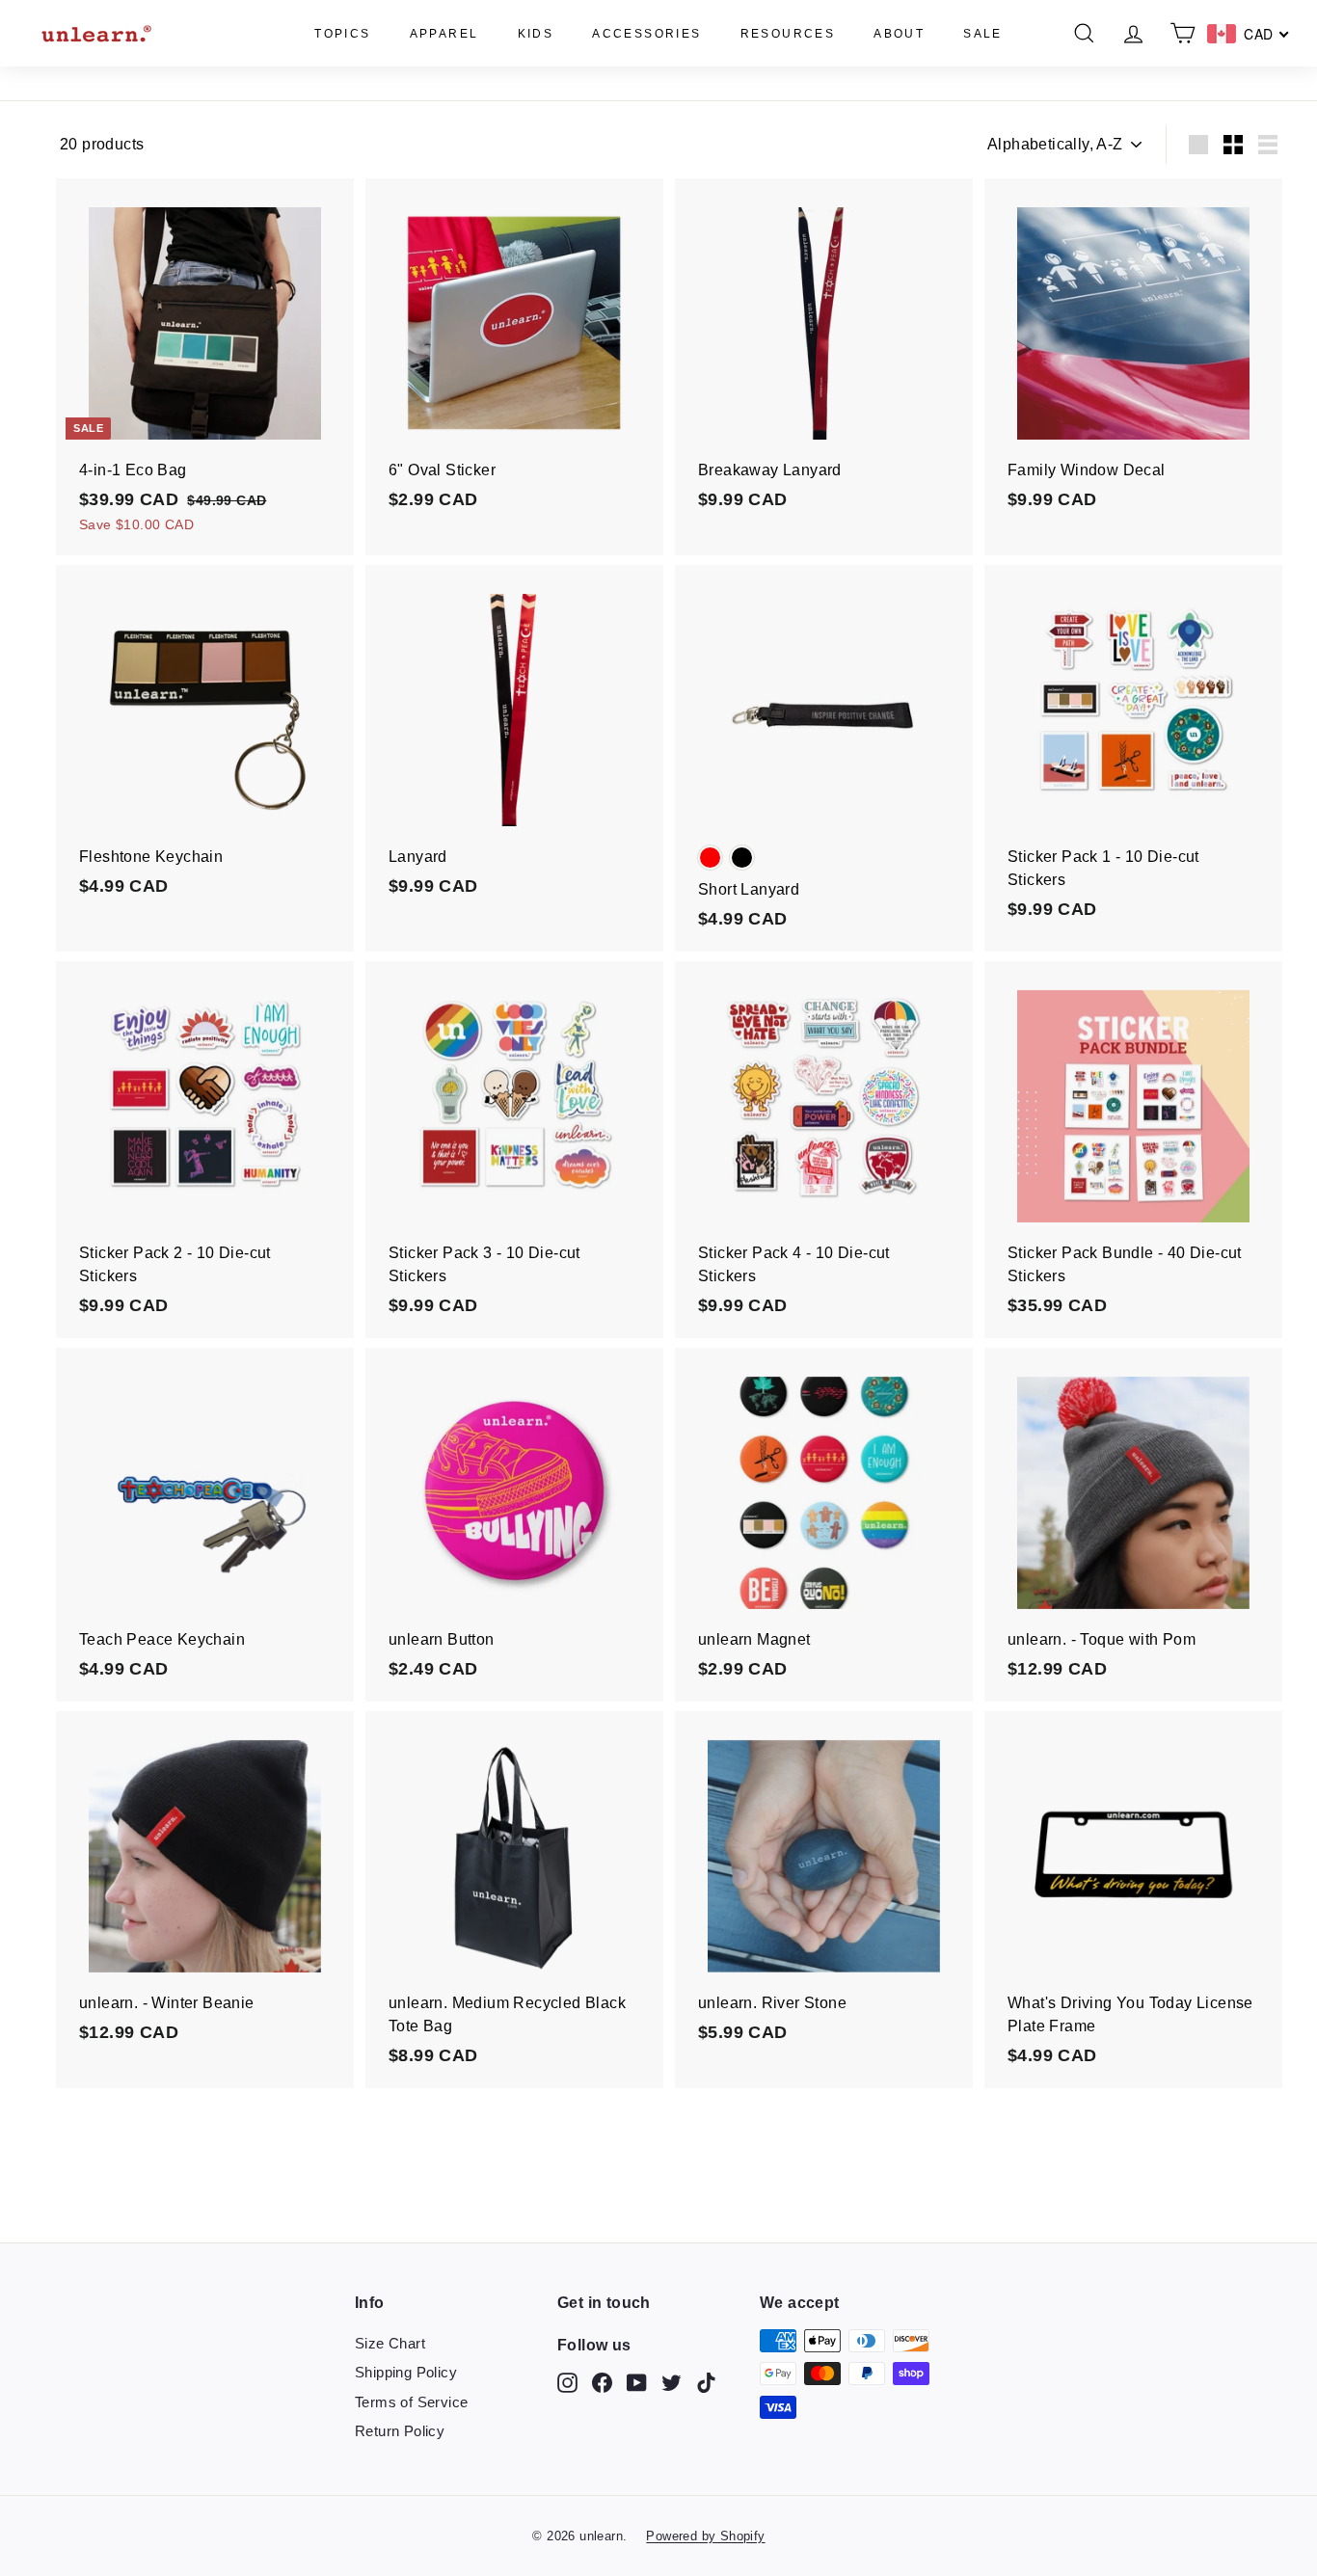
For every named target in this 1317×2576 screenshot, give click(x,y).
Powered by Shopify (705, 2536)
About (899, 34)
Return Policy (400, 2431)
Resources (788, 34)
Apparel (444, 34)
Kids (536, 34)
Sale (983, 34)
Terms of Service (411, 2402)
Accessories (646, 34)
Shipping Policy (406, 2372)
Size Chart (390, 2343)
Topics (342, 34)
